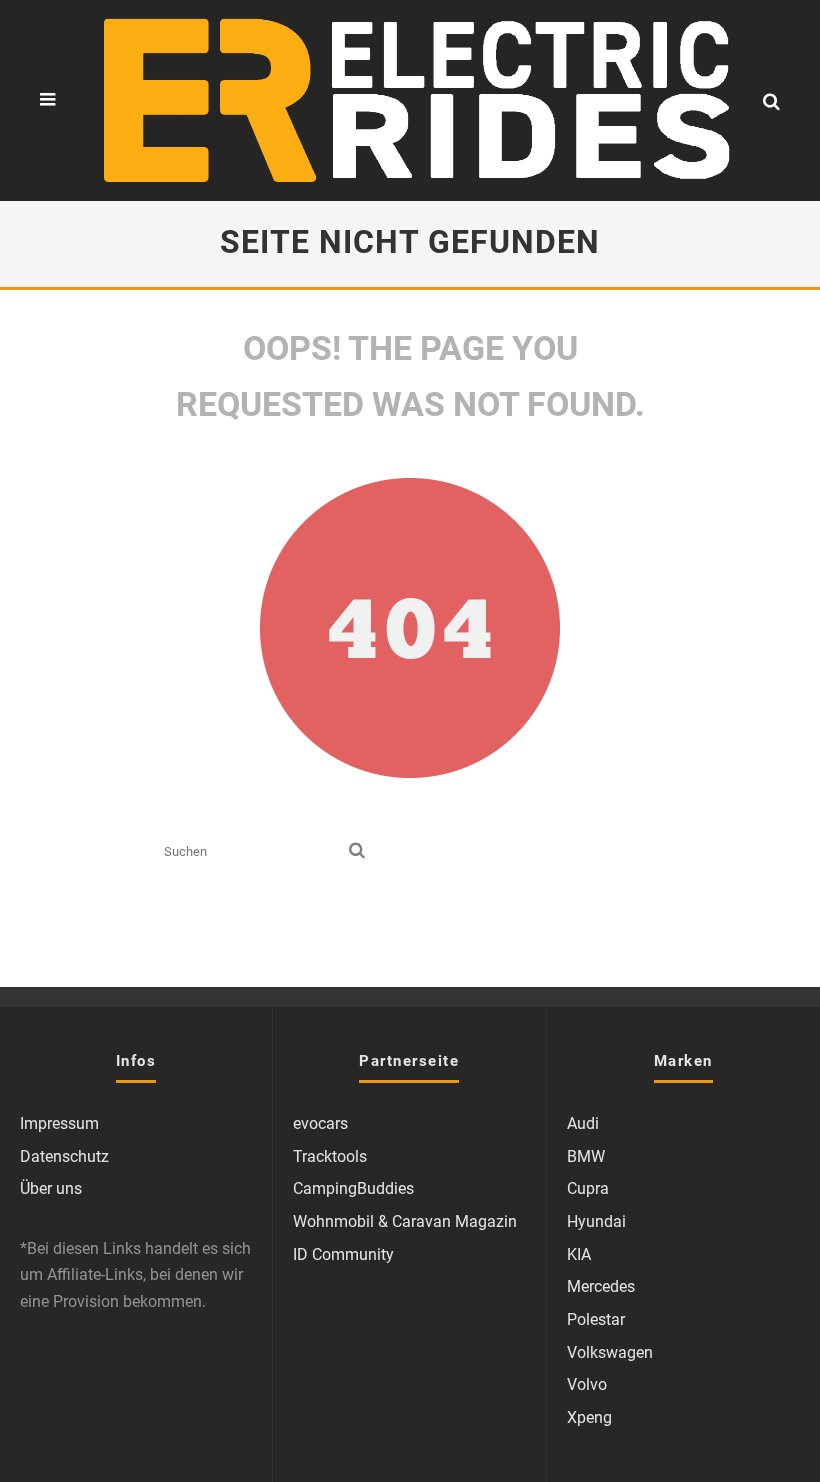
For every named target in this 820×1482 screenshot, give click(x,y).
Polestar (596, 1319)
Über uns (51, 1188)
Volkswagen (610, 1352)
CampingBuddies (353, 1188)
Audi (583, 1123)
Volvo (587, 1384)
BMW (586, 1156)
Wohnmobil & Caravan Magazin (405, 1221)
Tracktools (330, 1156)
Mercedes (601, 1286)
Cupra (588, 1188)
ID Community (343, 1254)
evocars (320, 1123)
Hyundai (596, 1221)
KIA (579, 1254)
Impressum (59, 1123)
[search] (357, 851)
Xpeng (589, 1417)
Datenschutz (64, 1156)
